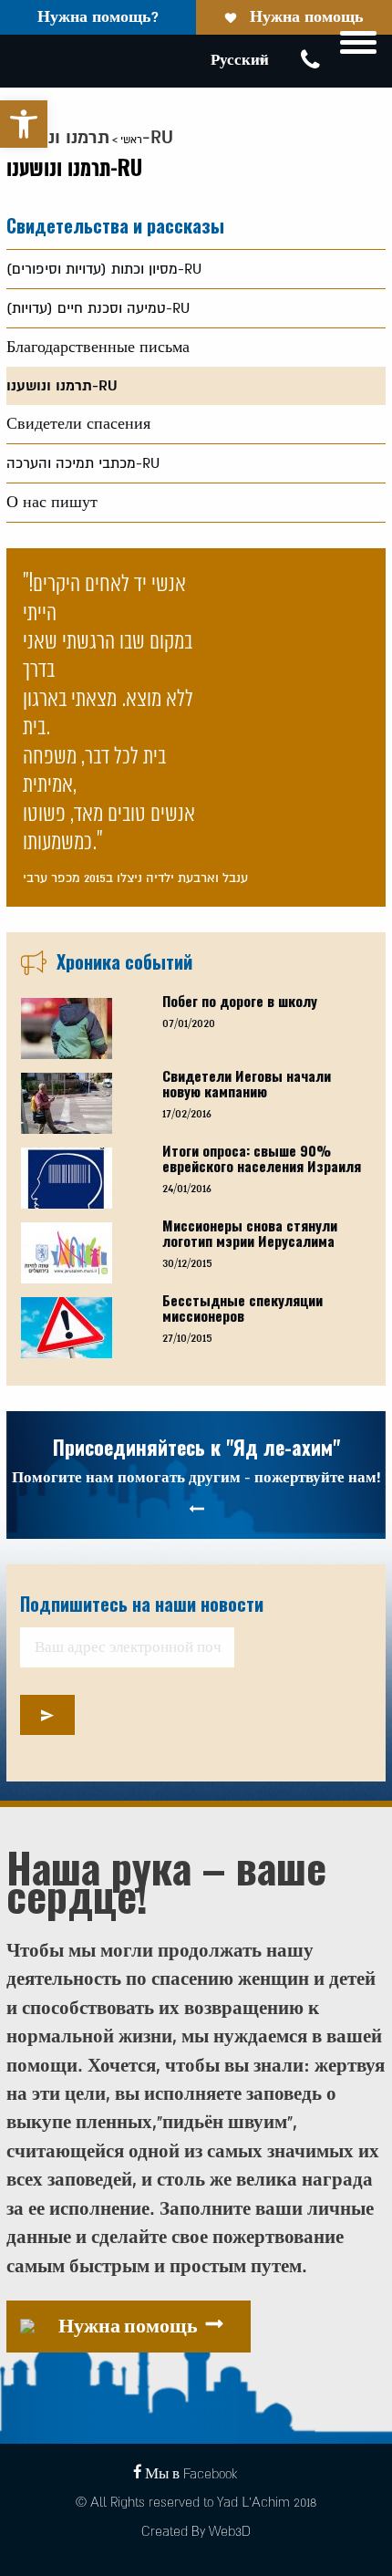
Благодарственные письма (98, 348)
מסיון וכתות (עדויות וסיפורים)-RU (104, 269)
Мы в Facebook (191, 2474)
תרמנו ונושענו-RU (62, 386)
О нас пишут (52, 503)
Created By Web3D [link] (196, 2532)
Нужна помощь (307, 17)
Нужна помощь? (98, 17)
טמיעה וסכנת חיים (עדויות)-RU (98, 308)
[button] (24, 124)
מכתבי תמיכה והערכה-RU (83, 463)
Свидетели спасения (78, 424)
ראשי (131, 140)
